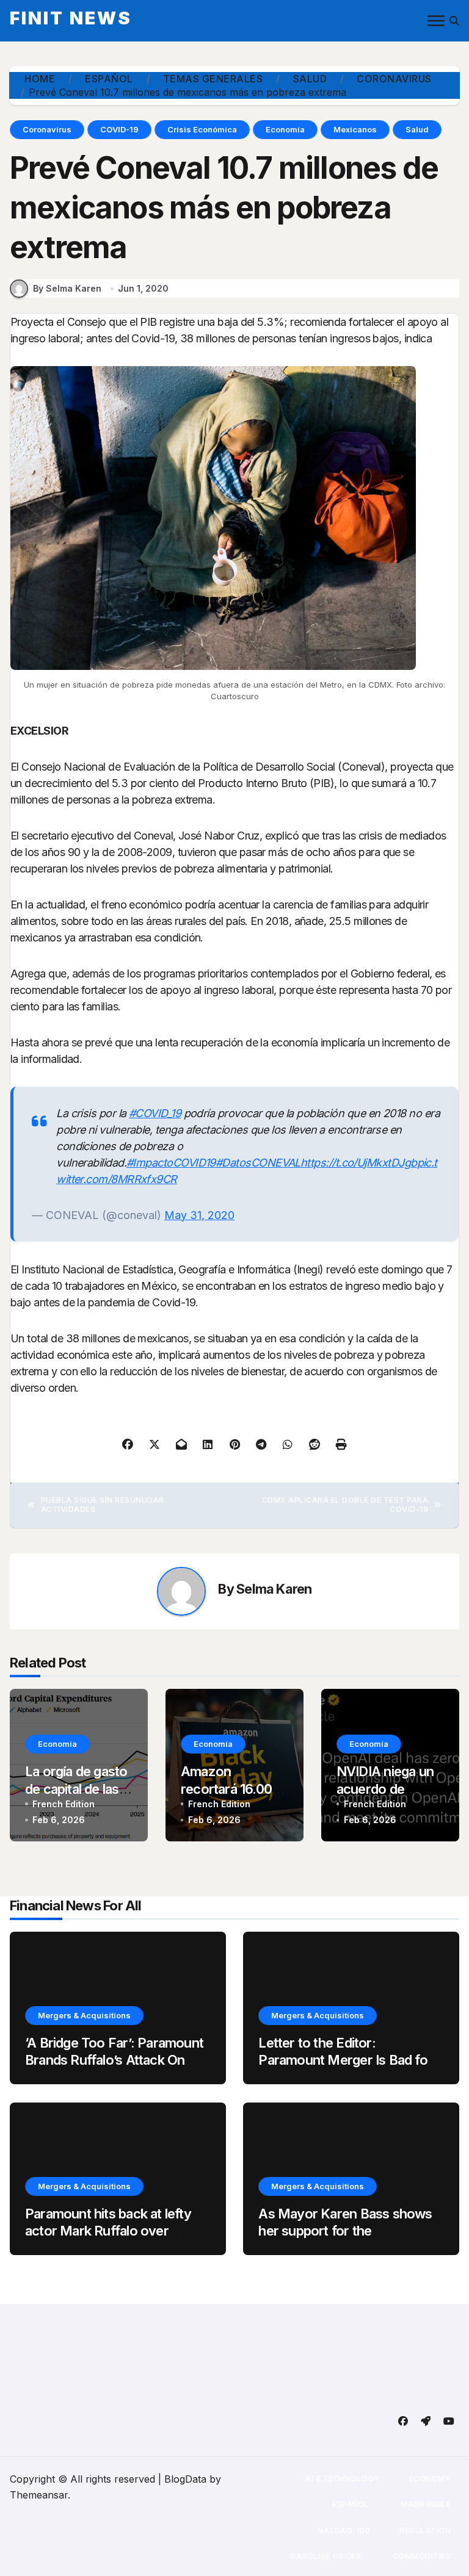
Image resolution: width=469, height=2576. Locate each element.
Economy (430, 2479)
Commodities (420, 2556)
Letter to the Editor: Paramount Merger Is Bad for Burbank (345, 2060)
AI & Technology (343, 2479)
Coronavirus (47, 129)
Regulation (425, 2531)
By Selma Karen (67, 288)
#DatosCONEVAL (258, 1163)
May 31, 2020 (199, 1215)
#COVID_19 (155, 1113)
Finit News (71, 18)
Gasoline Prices (325, 2556)
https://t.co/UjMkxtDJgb (359, 1163)
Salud (417, 129)
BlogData (185, 2479)
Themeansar (39, 2495)
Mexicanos (355, 129)
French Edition (64, 1804)
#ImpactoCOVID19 (171, 1163)
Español (351, 2504)
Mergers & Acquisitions (84, 2015)
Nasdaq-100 (344, 2531)
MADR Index (425, 2504)
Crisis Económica (202, 129)
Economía (285, 129)
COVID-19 (119, 129)
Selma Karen (274, 1589)
